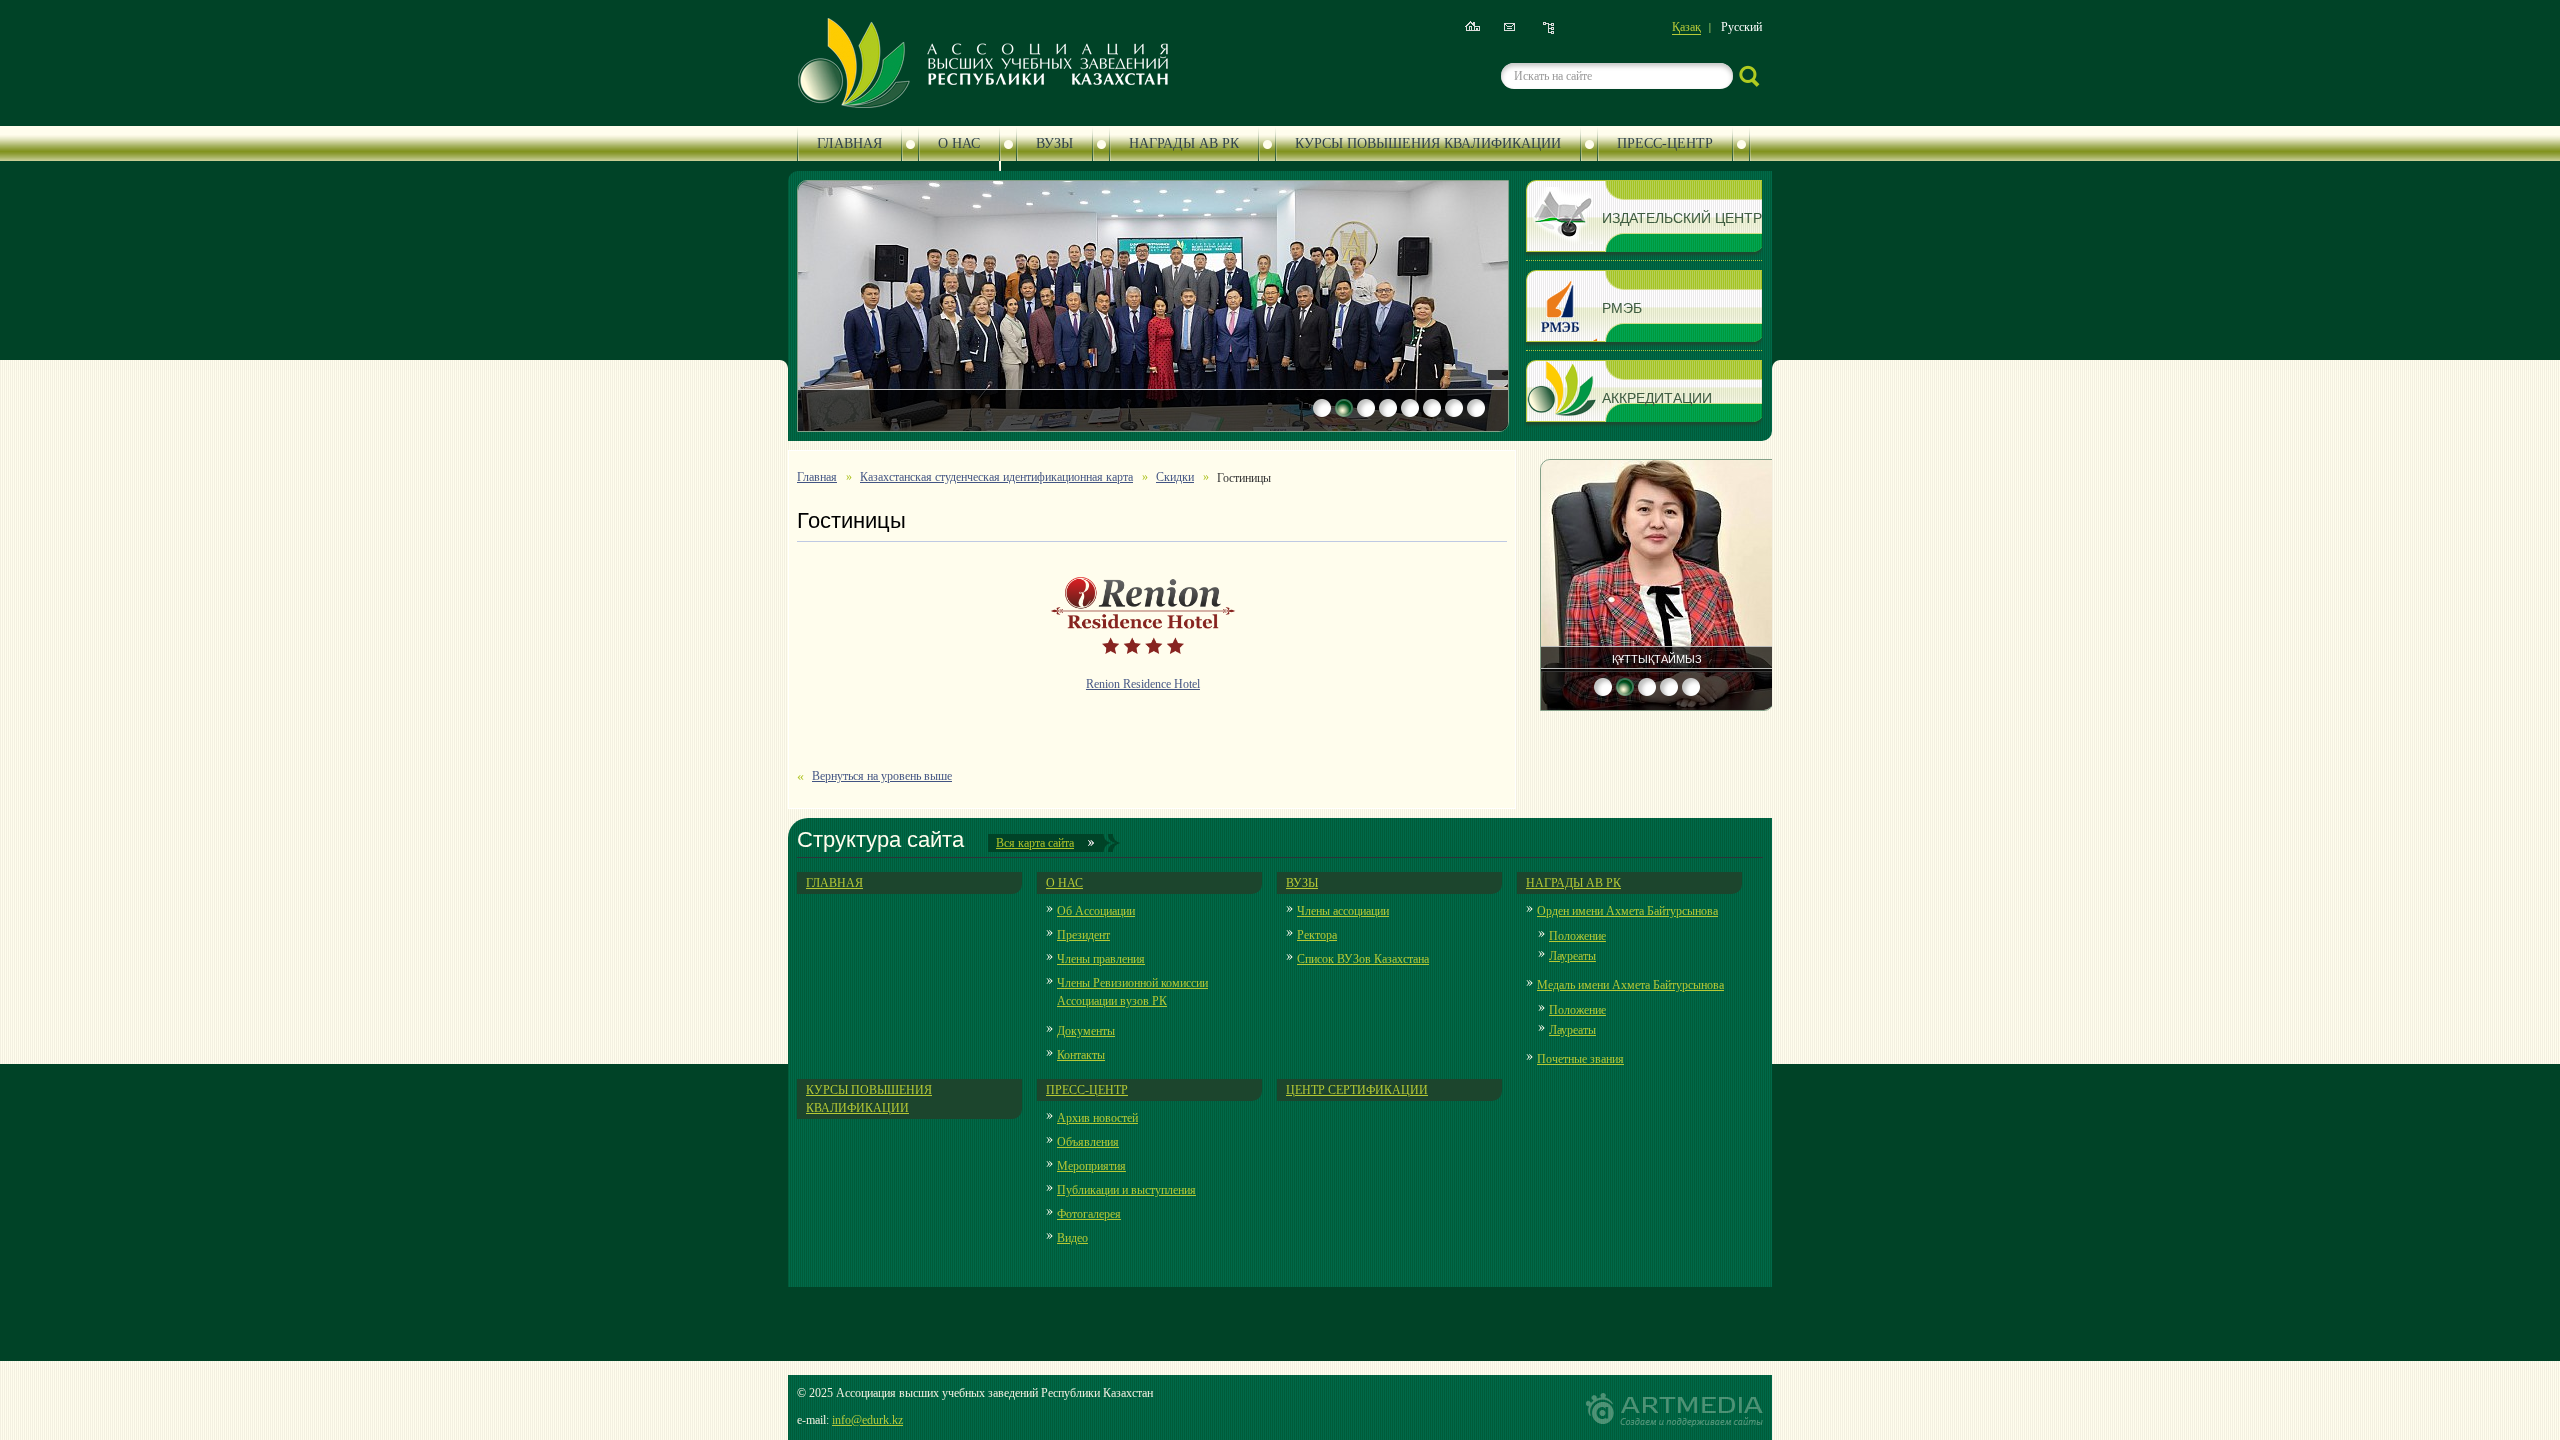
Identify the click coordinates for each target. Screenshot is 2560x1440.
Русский (1741, 27)
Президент (1083, 935)
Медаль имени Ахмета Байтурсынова (1630, 985)
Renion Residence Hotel (1143, 684)
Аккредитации (1657, 397)
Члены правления (1101, 959)
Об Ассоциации (1096, 911)
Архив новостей (1097, 1118)
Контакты (1081, 1055)
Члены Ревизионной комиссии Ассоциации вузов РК (1132, 992)
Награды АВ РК (1184, 143)
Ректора (1317, 935)
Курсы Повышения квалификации (1428, 143)
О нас (959, 143)
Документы (1086, 1031)
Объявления (1088, 1142)
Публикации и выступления (1126, 1190)
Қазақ (1686, 27)
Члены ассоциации (1343, 911)
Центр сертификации (1357, 1090)
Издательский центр (1682, 217)
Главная (849, 143)
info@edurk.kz (867, 1420)
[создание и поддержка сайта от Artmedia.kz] (1674, 1409)
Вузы (1054, 143)
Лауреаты (1572, 956)
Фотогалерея (1089, 1214)
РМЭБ (1622, 307)
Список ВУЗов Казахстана (1363, 959)
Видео (1072, 1238)
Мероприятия (1091, 1166)
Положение (1577, 936)
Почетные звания (1580, 1059)
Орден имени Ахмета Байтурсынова (1627, 911)
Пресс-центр (1665, 143)
